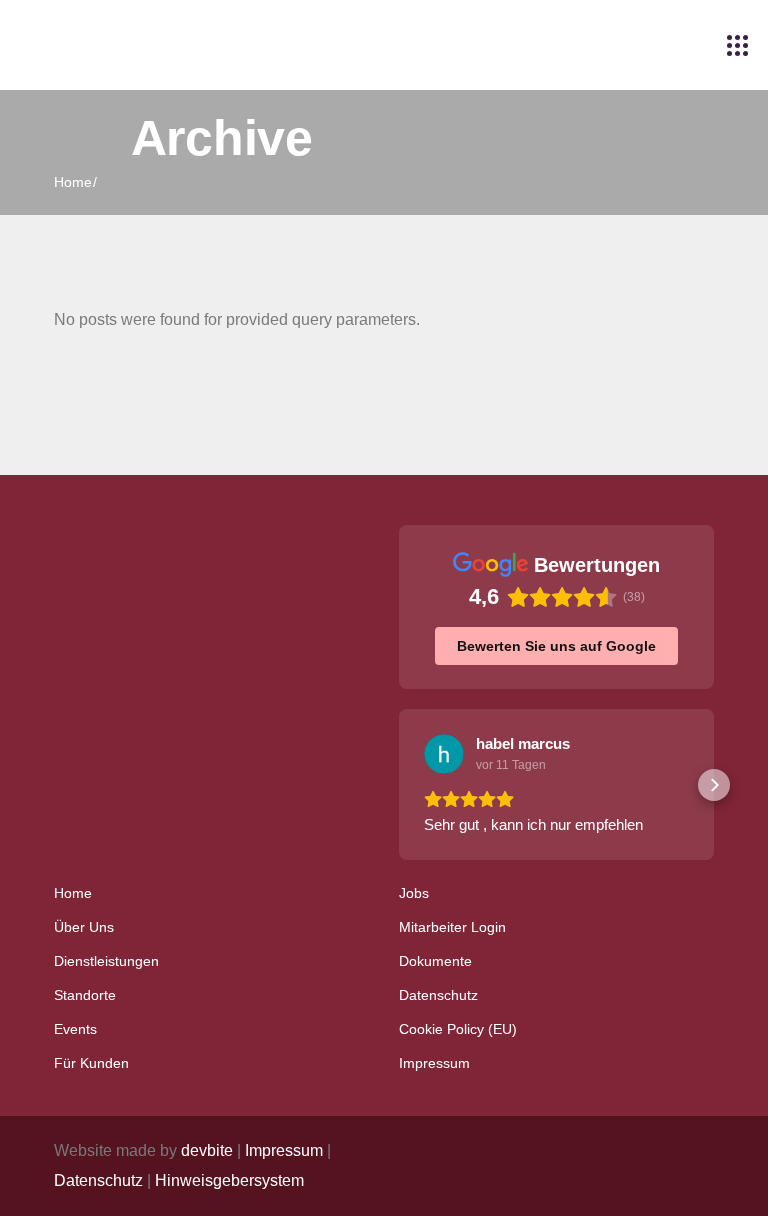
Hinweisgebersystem (229, 1180)
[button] (399, 785)
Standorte (85, 995)
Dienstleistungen (106, 961)
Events (75, 1029)
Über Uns (84, 927)
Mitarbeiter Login (452, 927)
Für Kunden (91, 1063)
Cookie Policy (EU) (458, 1029)
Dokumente (435, 961)
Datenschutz (438, 995)
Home (73, 893)
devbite (207, 1150)
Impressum (434, 1063)
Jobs (414, 893)
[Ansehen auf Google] (444, 754)
